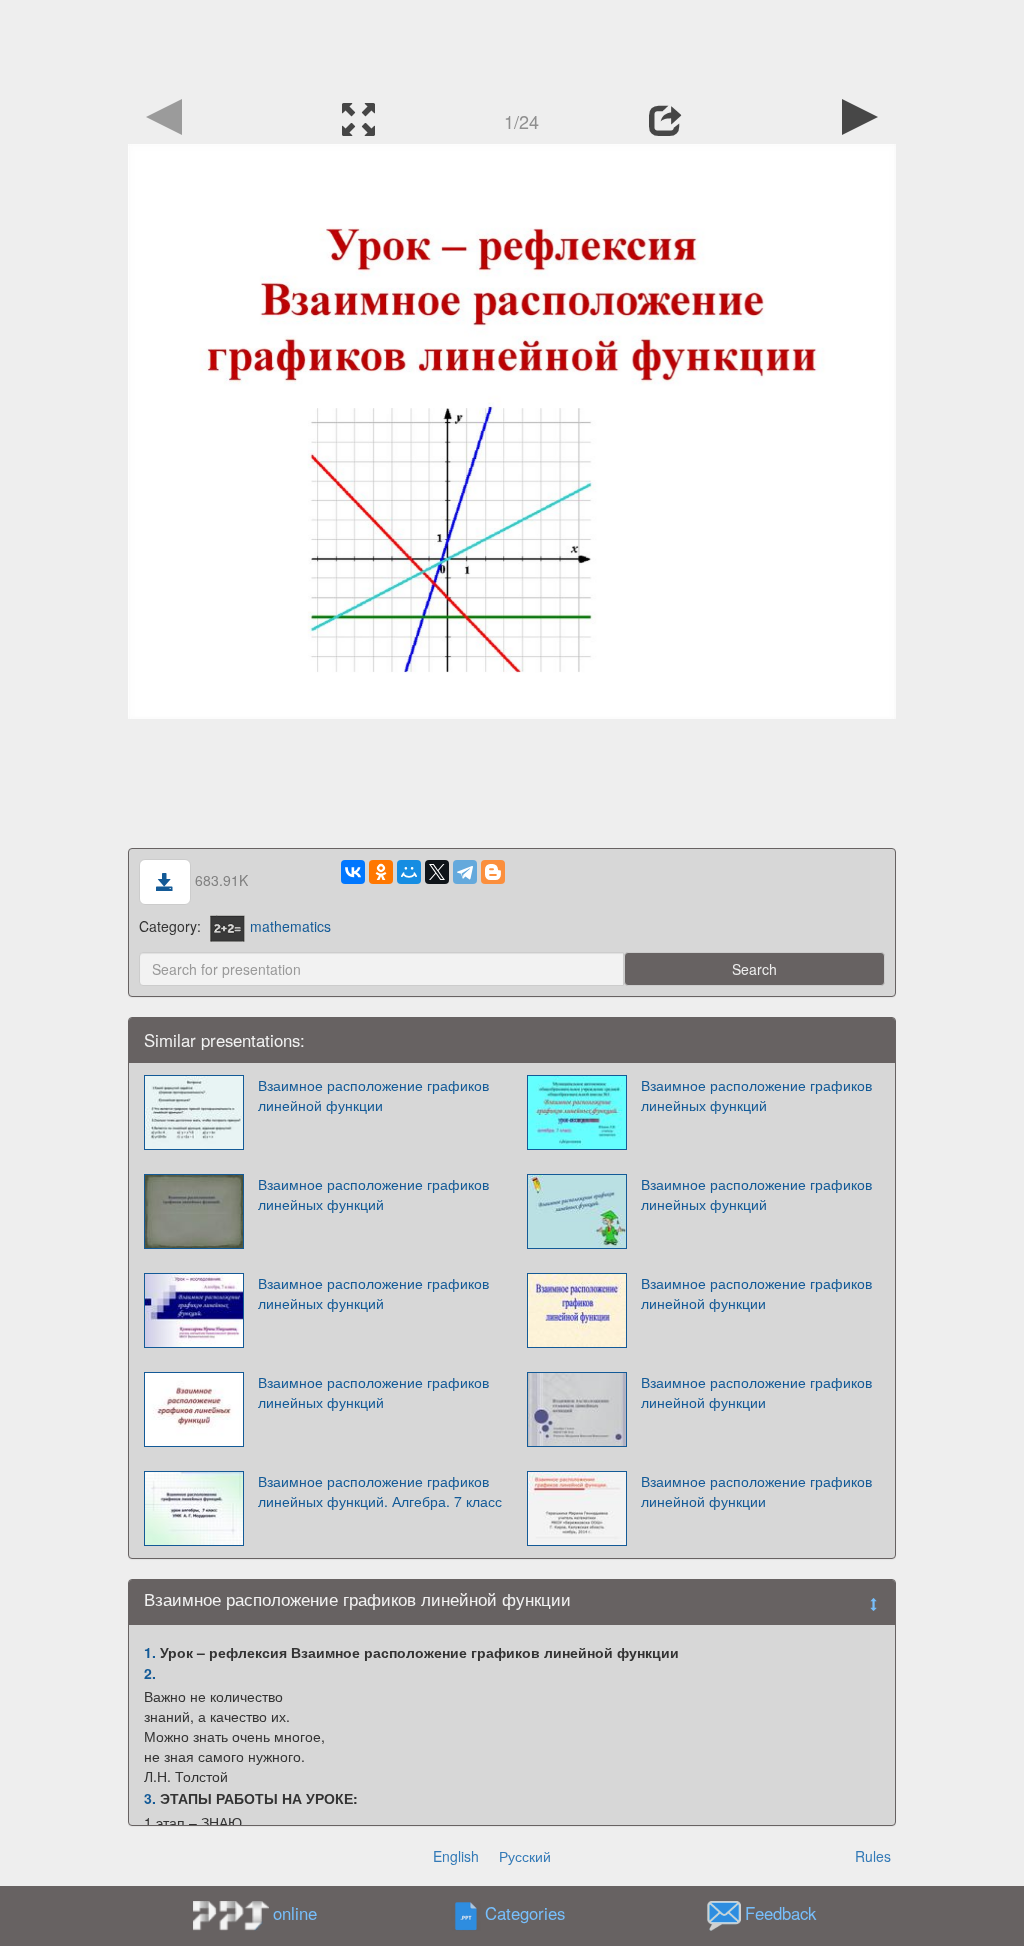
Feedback (780, 1914)
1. (150, 1652)
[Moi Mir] (409, 872)
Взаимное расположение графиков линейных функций (756, 1095)
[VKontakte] (353, 872)
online (295, 1913)
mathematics (290, 926)
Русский (525, 1856)
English (456, 1856)
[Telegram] (465, 872)
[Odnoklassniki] (381, 872)
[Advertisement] (512, 45)
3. (150, 1798)
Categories (525, 1914)
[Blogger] (493, 872)
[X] (437, 872)
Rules (873, 1856)
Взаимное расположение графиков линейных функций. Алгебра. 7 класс (380, 1491)
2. (150, 1673)
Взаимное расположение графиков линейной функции (373, 1095)
